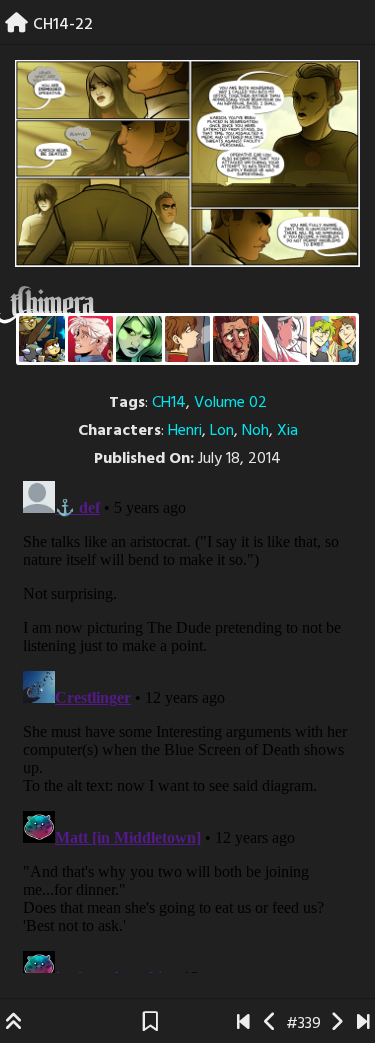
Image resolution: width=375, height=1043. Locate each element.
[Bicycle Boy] (236, 339)
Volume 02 (230, 403)
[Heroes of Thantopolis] (42, 339)
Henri (185, 431)
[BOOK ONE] (243, 1024)
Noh (255, 431)
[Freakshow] (188, 339)
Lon (222, 431)
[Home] (16, 25)
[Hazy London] (333, 339)
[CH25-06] (363, 1024)
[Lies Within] (91, 339)
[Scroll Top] (14, 1024)
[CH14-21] (270, 1024)
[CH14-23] (336, 1024)
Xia (287, 431)
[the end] (139, 339)
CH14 (169, 403)
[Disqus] (187, 723)
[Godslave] (285, 339)
